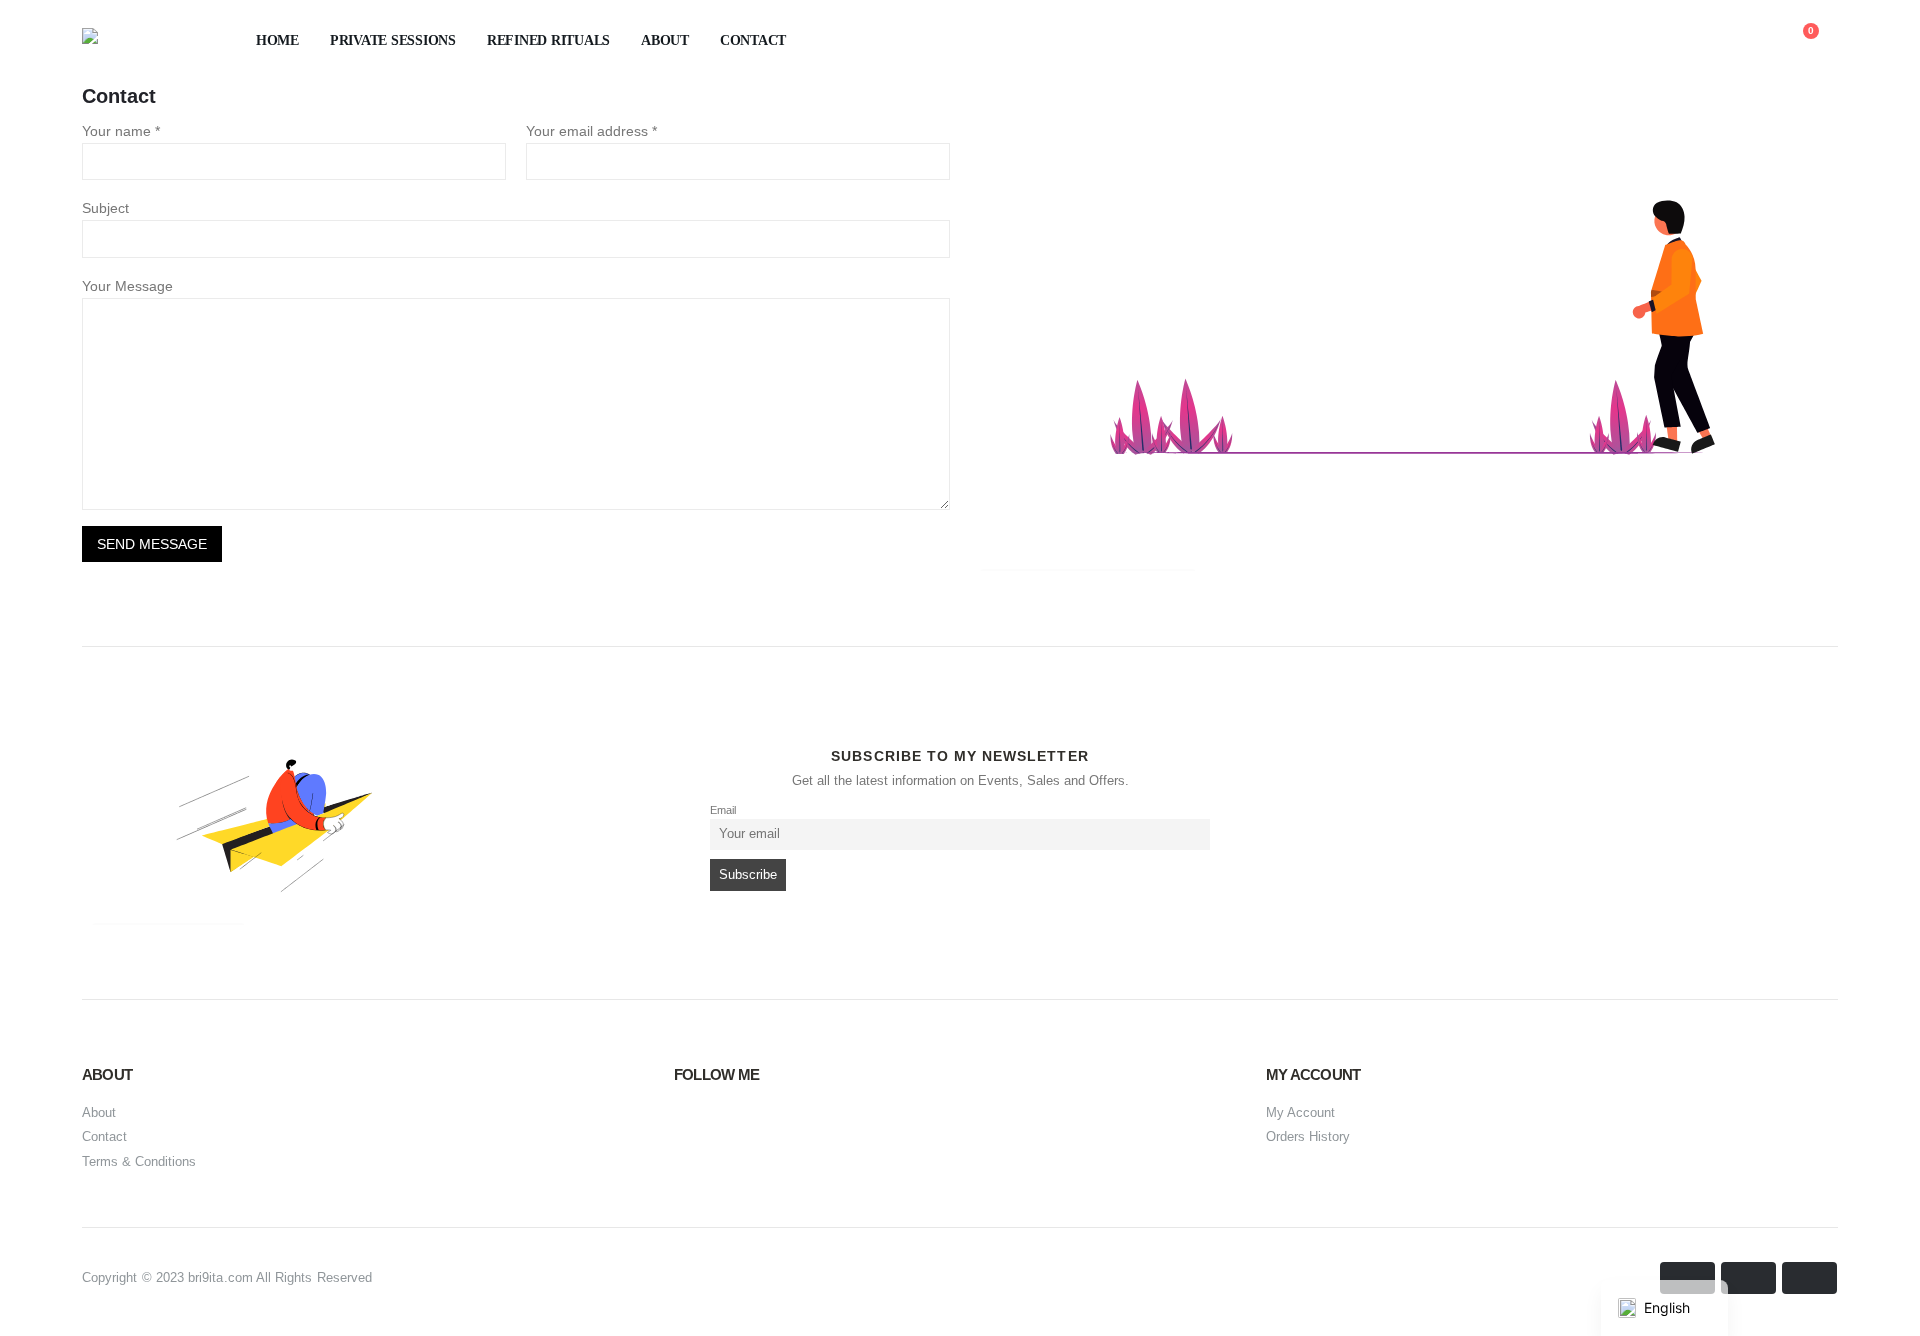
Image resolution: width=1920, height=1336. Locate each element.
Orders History (1308, 1136)
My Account (1300, 1112)
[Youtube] (694, 1128)
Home (277, 40)
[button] (1658, 42)
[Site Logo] (137, 41)
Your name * (121, 131)
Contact (753, 40)
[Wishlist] (1748, 41)
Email (723, 810)
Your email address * (591, 131)
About (665, 40)
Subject (105, 208)
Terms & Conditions (139, 1161)
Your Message (127, 286)
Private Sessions (393, 40)
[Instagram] (742, 1128)
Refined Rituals (548, 40)
